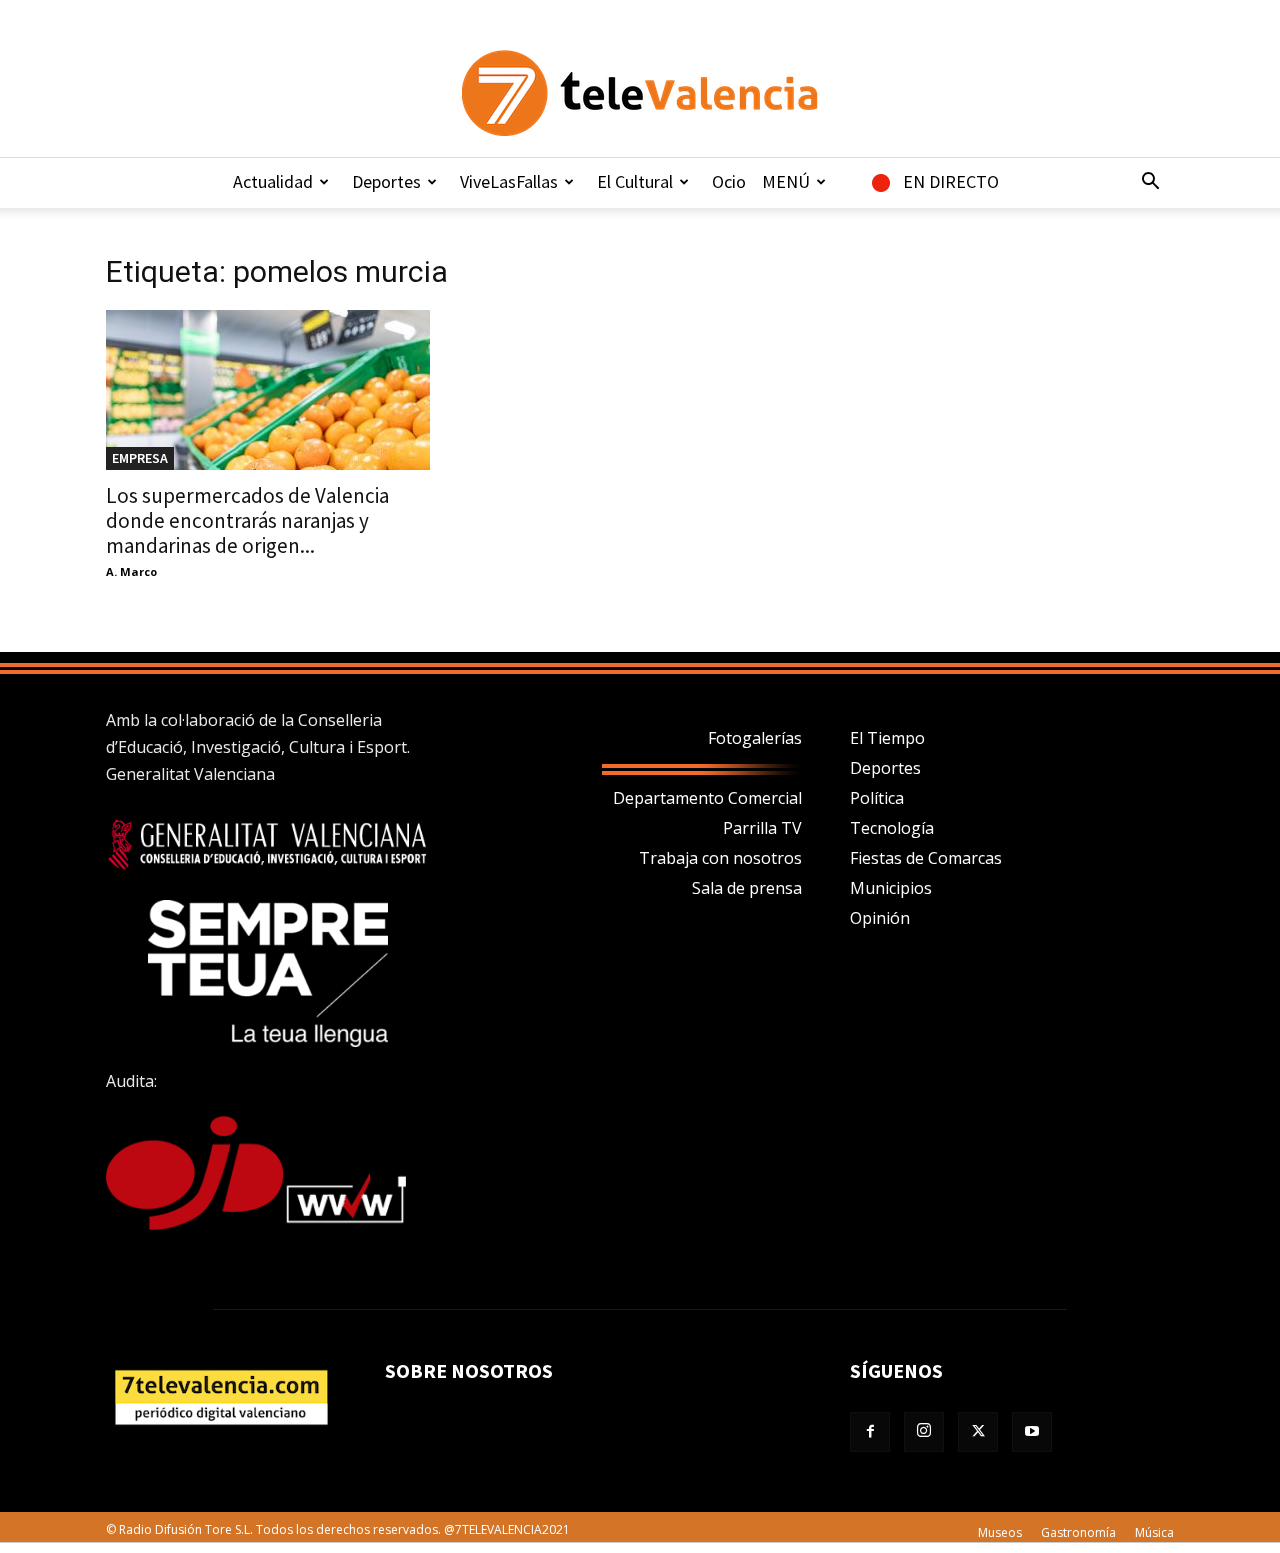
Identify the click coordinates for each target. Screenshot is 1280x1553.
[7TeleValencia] (640, 93)
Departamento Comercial (707, 798)
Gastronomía (1078, 1532)
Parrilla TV (762, 828)
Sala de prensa (747, 888)
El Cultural (635, 181)
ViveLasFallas (509, 181)
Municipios (891, 888)
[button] (1150, 183)
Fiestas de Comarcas (926, 858)
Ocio (729, 181)
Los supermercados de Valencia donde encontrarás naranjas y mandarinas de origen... (247, 520)
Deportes (386, 181)
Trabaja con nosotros (720, 858)
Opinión (880, 918)
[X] (978, 1432)
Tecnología (892, 828)
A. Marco (131, 571)
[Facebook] (870, 1432)
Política (877, 798)
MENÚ (786, 181)
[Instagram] (924, 1432)
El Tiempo (887, 738)
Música (1154, 1532)
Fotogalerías (755, 738)
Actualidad (273, 181)
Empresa (140, 458)
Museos (1000, 1532)
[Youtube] (1032, 1432)
